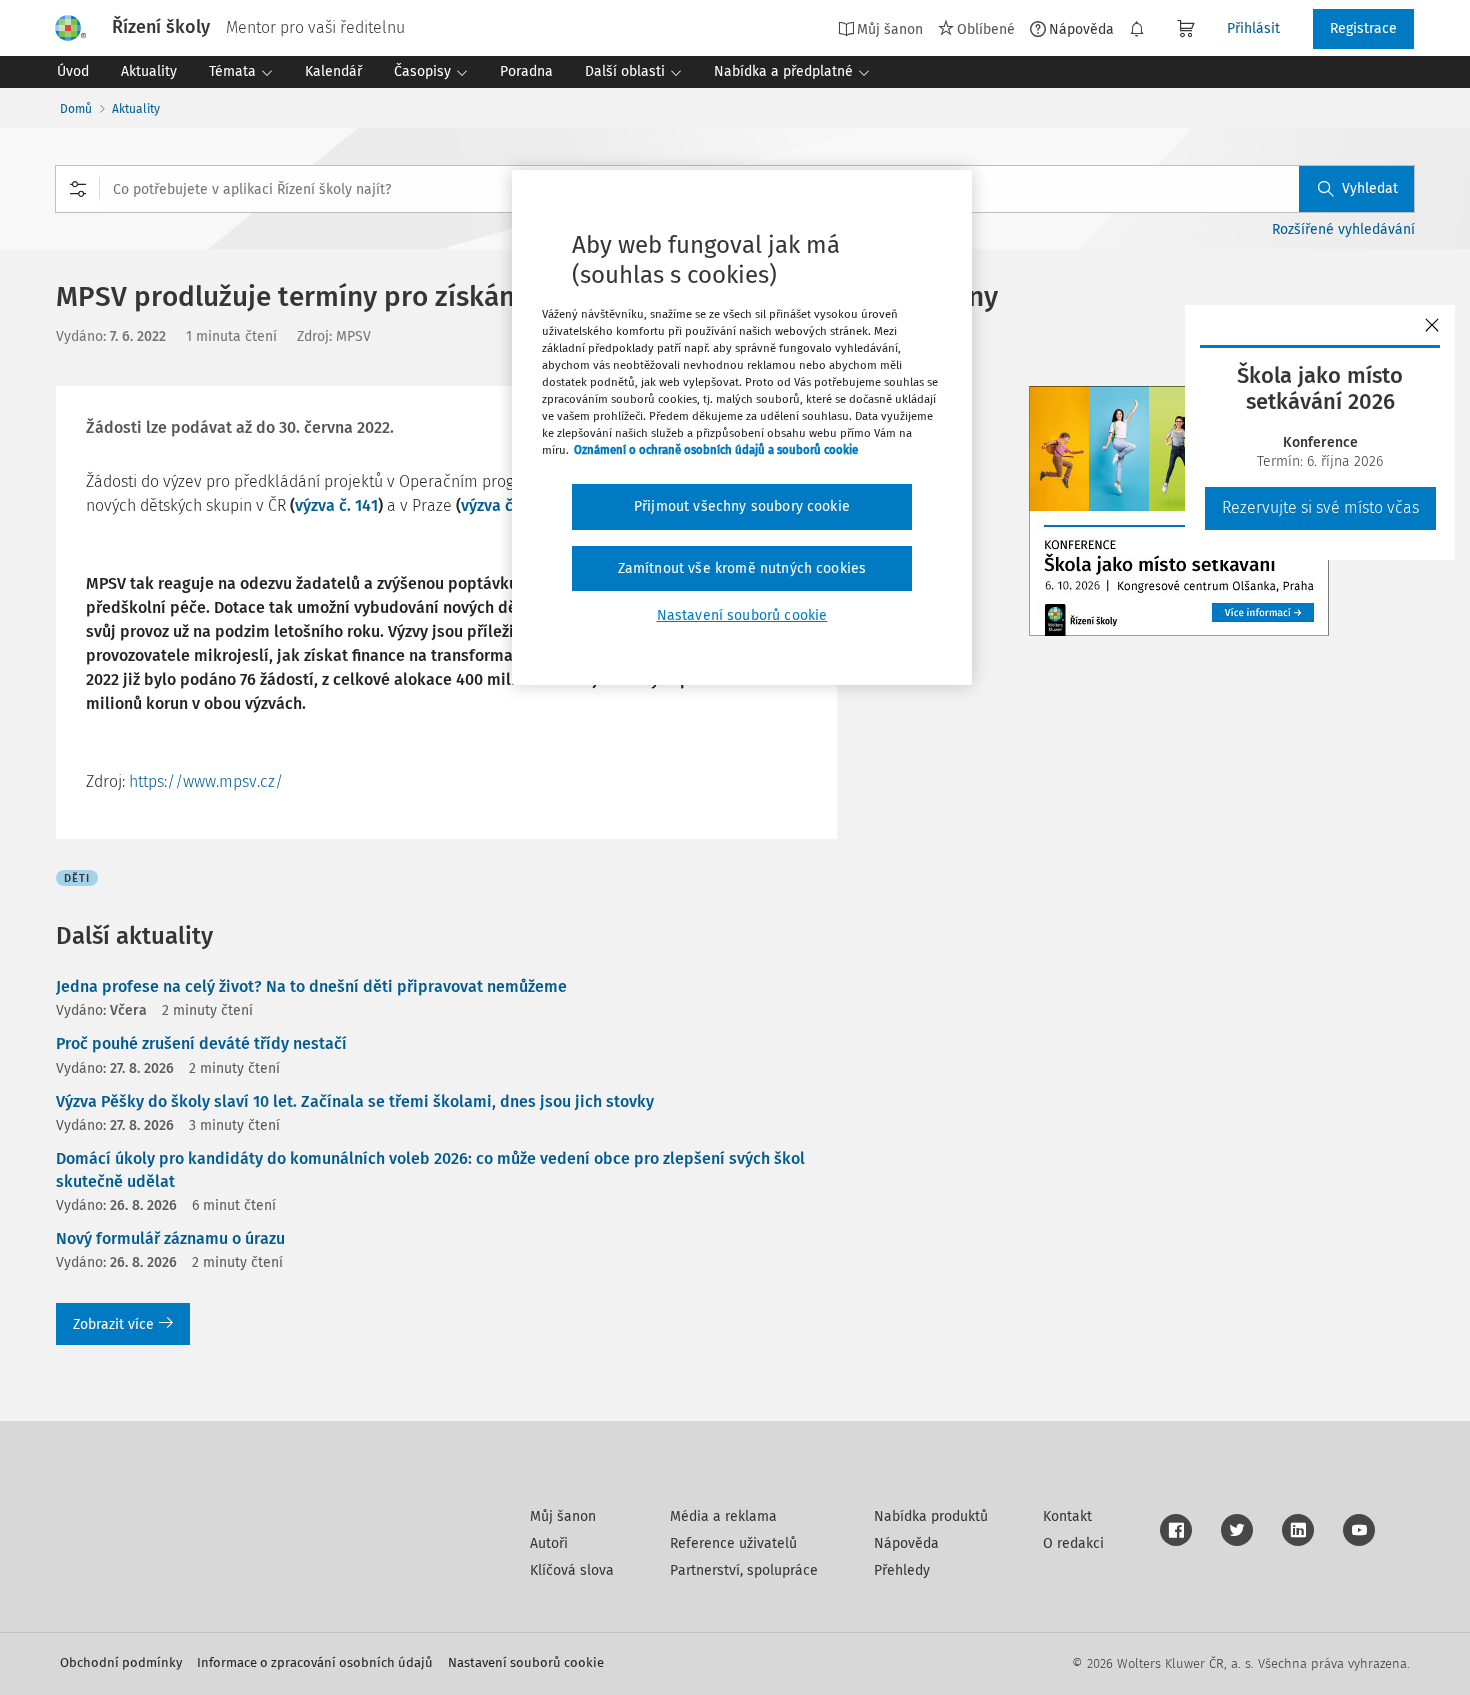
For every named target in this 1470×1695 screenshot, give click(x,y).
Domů (76, 109)
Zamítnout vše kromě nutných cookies (742, 568)
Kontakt (1067, 1516)
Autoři (549, 1543)
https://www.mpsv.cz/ (206, 781)
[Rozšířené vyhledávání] (78, 189)
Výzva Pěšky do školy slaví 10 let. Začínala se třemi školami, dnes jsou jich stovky (355, 1101)
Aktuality (136, 109)
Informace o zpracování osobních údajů (315, 1662)
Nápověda (1081, 29)
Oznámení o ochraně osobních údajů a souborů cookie (716, 450)
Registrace (1363, 28)
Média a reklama (723, 1516)
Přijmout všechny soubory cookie (742, 506)
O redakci (1073, 1543)
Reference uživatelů (733, 1543)
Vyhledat (1370, 188)
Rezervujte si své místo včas (1320, 507)
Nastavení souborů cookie (526, 1662)
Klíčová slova (572, 1570)
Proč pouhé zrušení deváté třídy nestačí (201, 1043)
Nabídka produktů (931, 1516)
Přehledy (902, 1570)
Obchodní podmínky (121, 1662)
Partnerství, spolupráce (744, 1570)
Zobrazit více (113, 1324)
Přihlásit (1253, 28)
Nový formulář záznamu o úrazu (170, 1238)
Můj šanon (563, 1516)
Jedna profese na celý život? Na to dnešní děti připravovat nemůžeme (311, 986)
